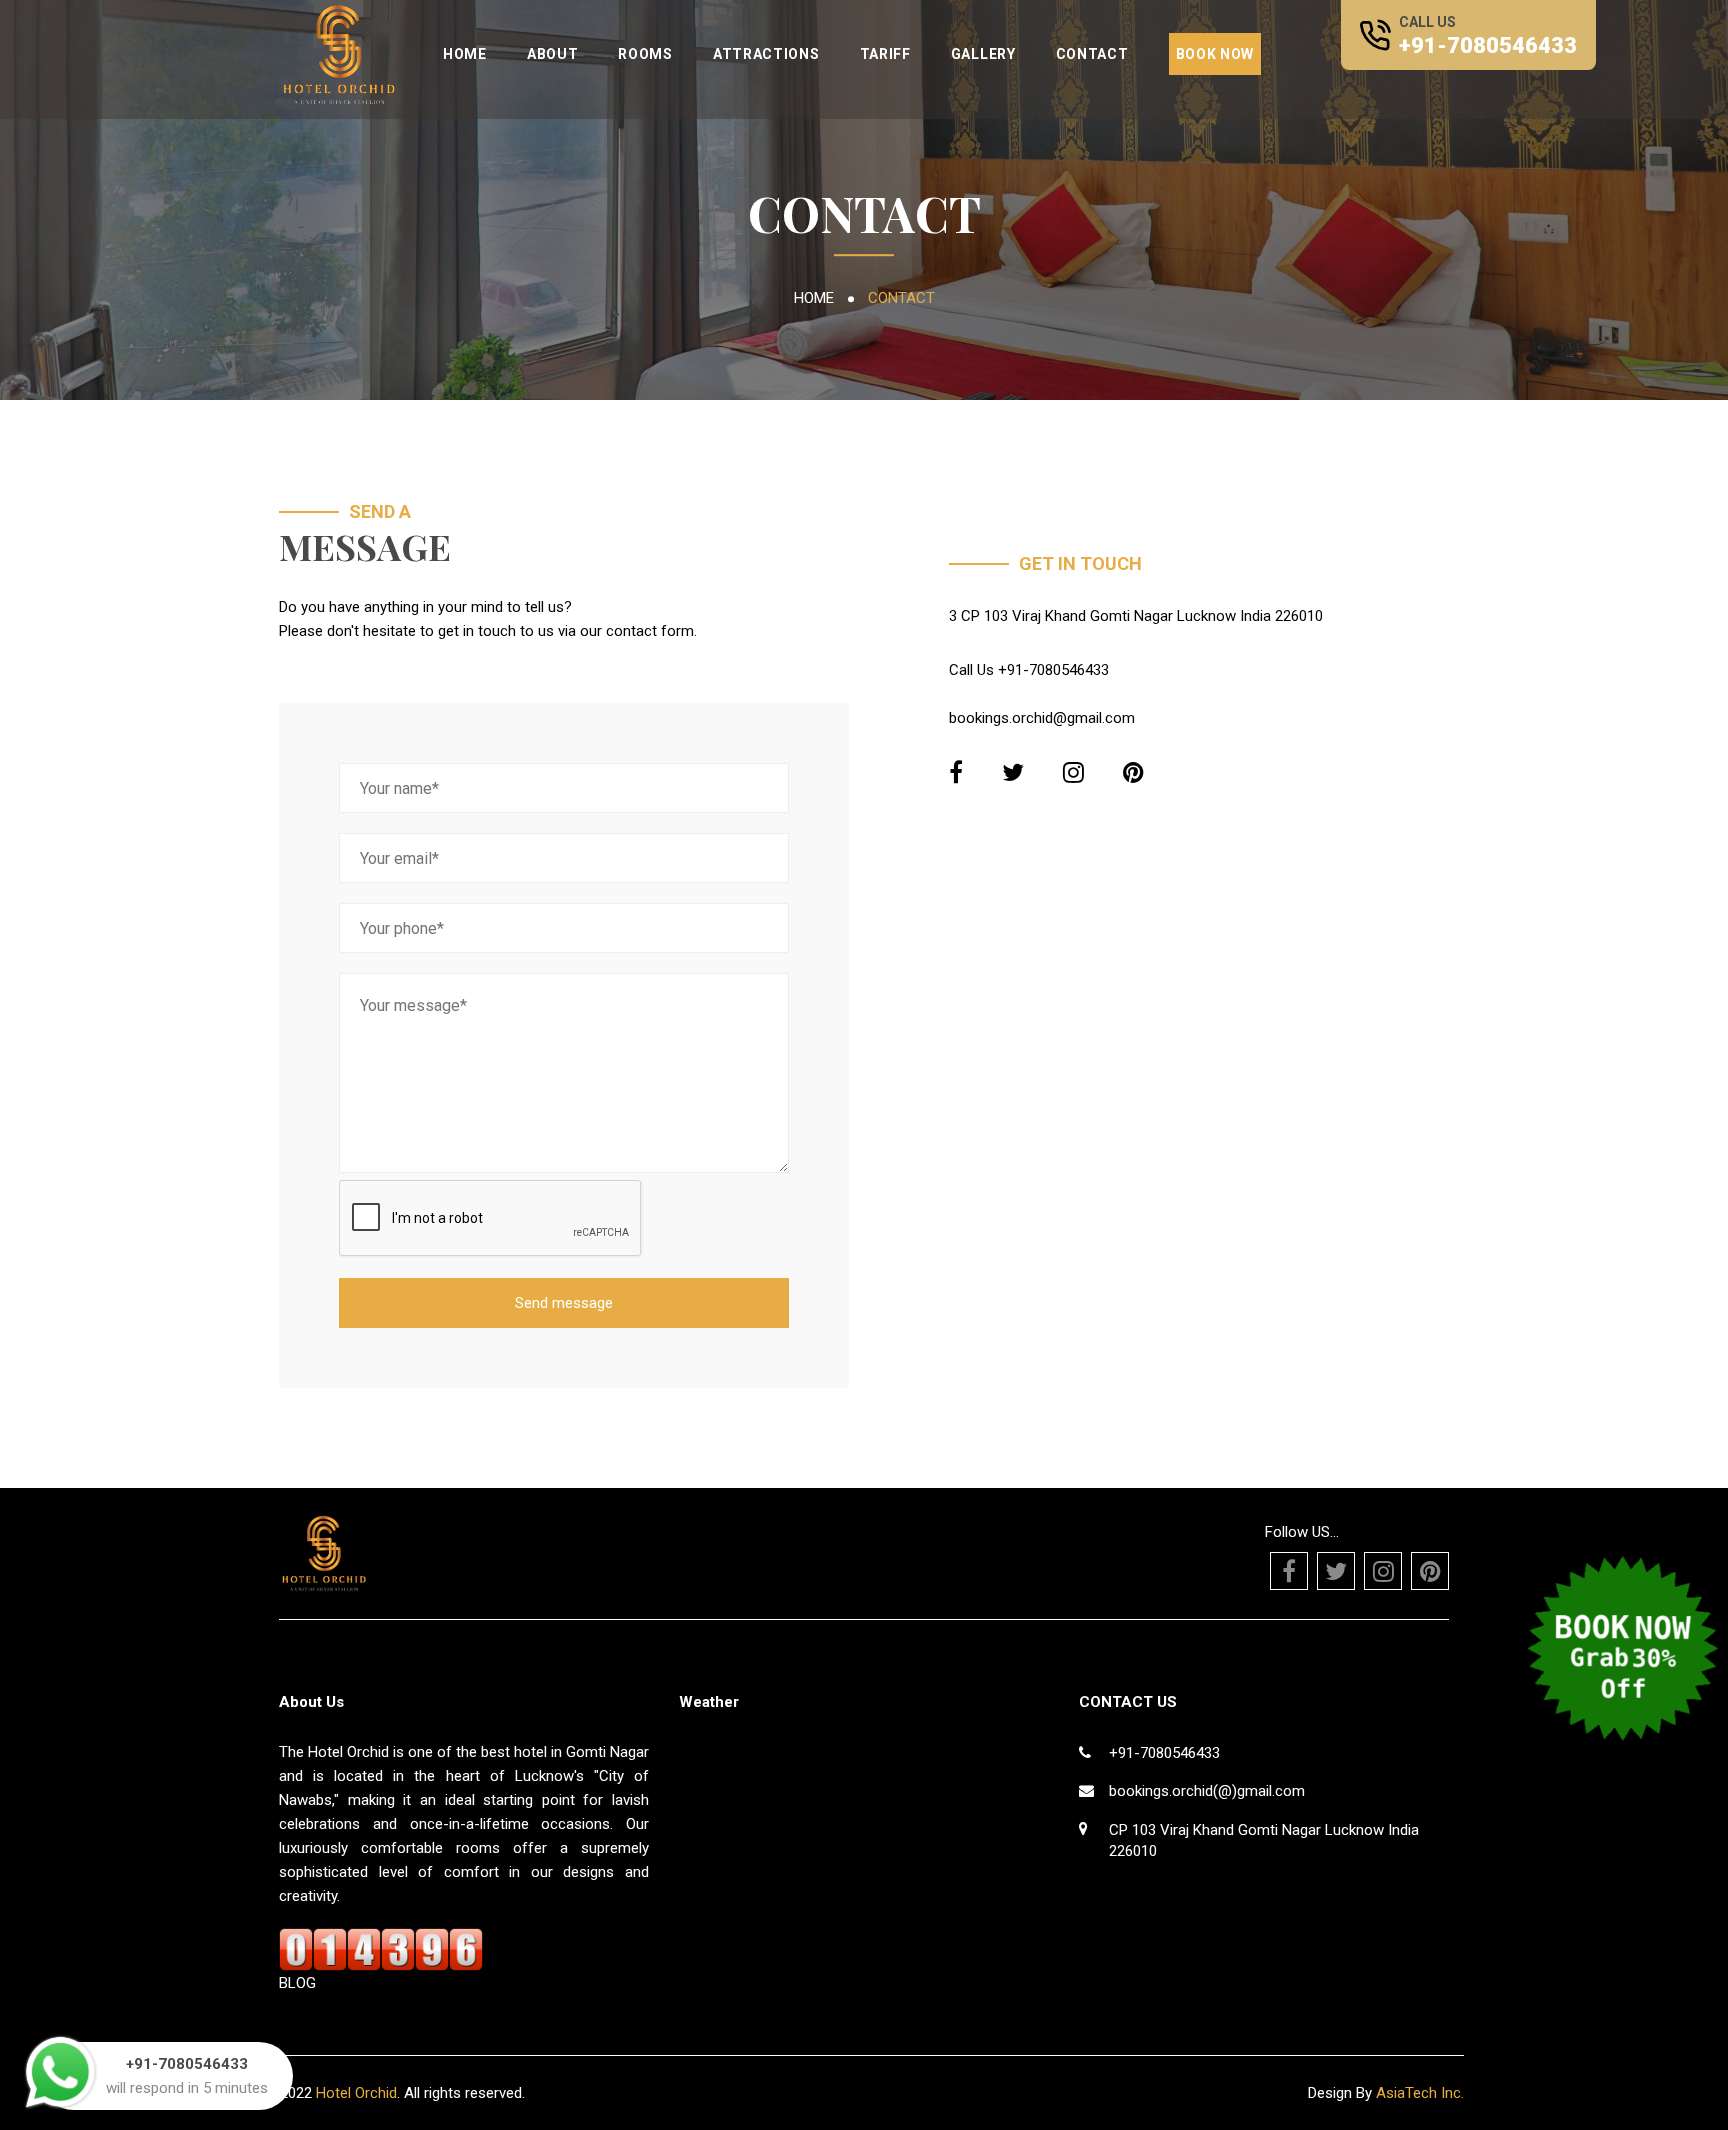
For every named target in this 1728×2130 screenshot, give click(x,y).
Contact (1092, 54)
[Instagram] (1073, 773)
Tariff (885, 54)
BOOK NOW (1215, 54)
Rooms (645, 54)
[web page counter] (381, 1949)
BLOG (297, 1983)
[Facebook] (956, 773)
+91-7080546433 (1488, 45)
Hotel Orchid (356, 2093)
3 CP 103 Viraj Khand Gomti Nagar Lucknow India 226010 (1136, 616)
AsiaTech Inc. (1418, 2093)
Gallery (983, 54)
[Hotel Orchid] (339, 52)
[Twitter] (1013, 773)
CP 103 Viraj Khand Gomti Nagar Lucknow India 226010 (1264, 1840)
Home (465, 54)
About (553, 54)
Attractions (766, 54)
